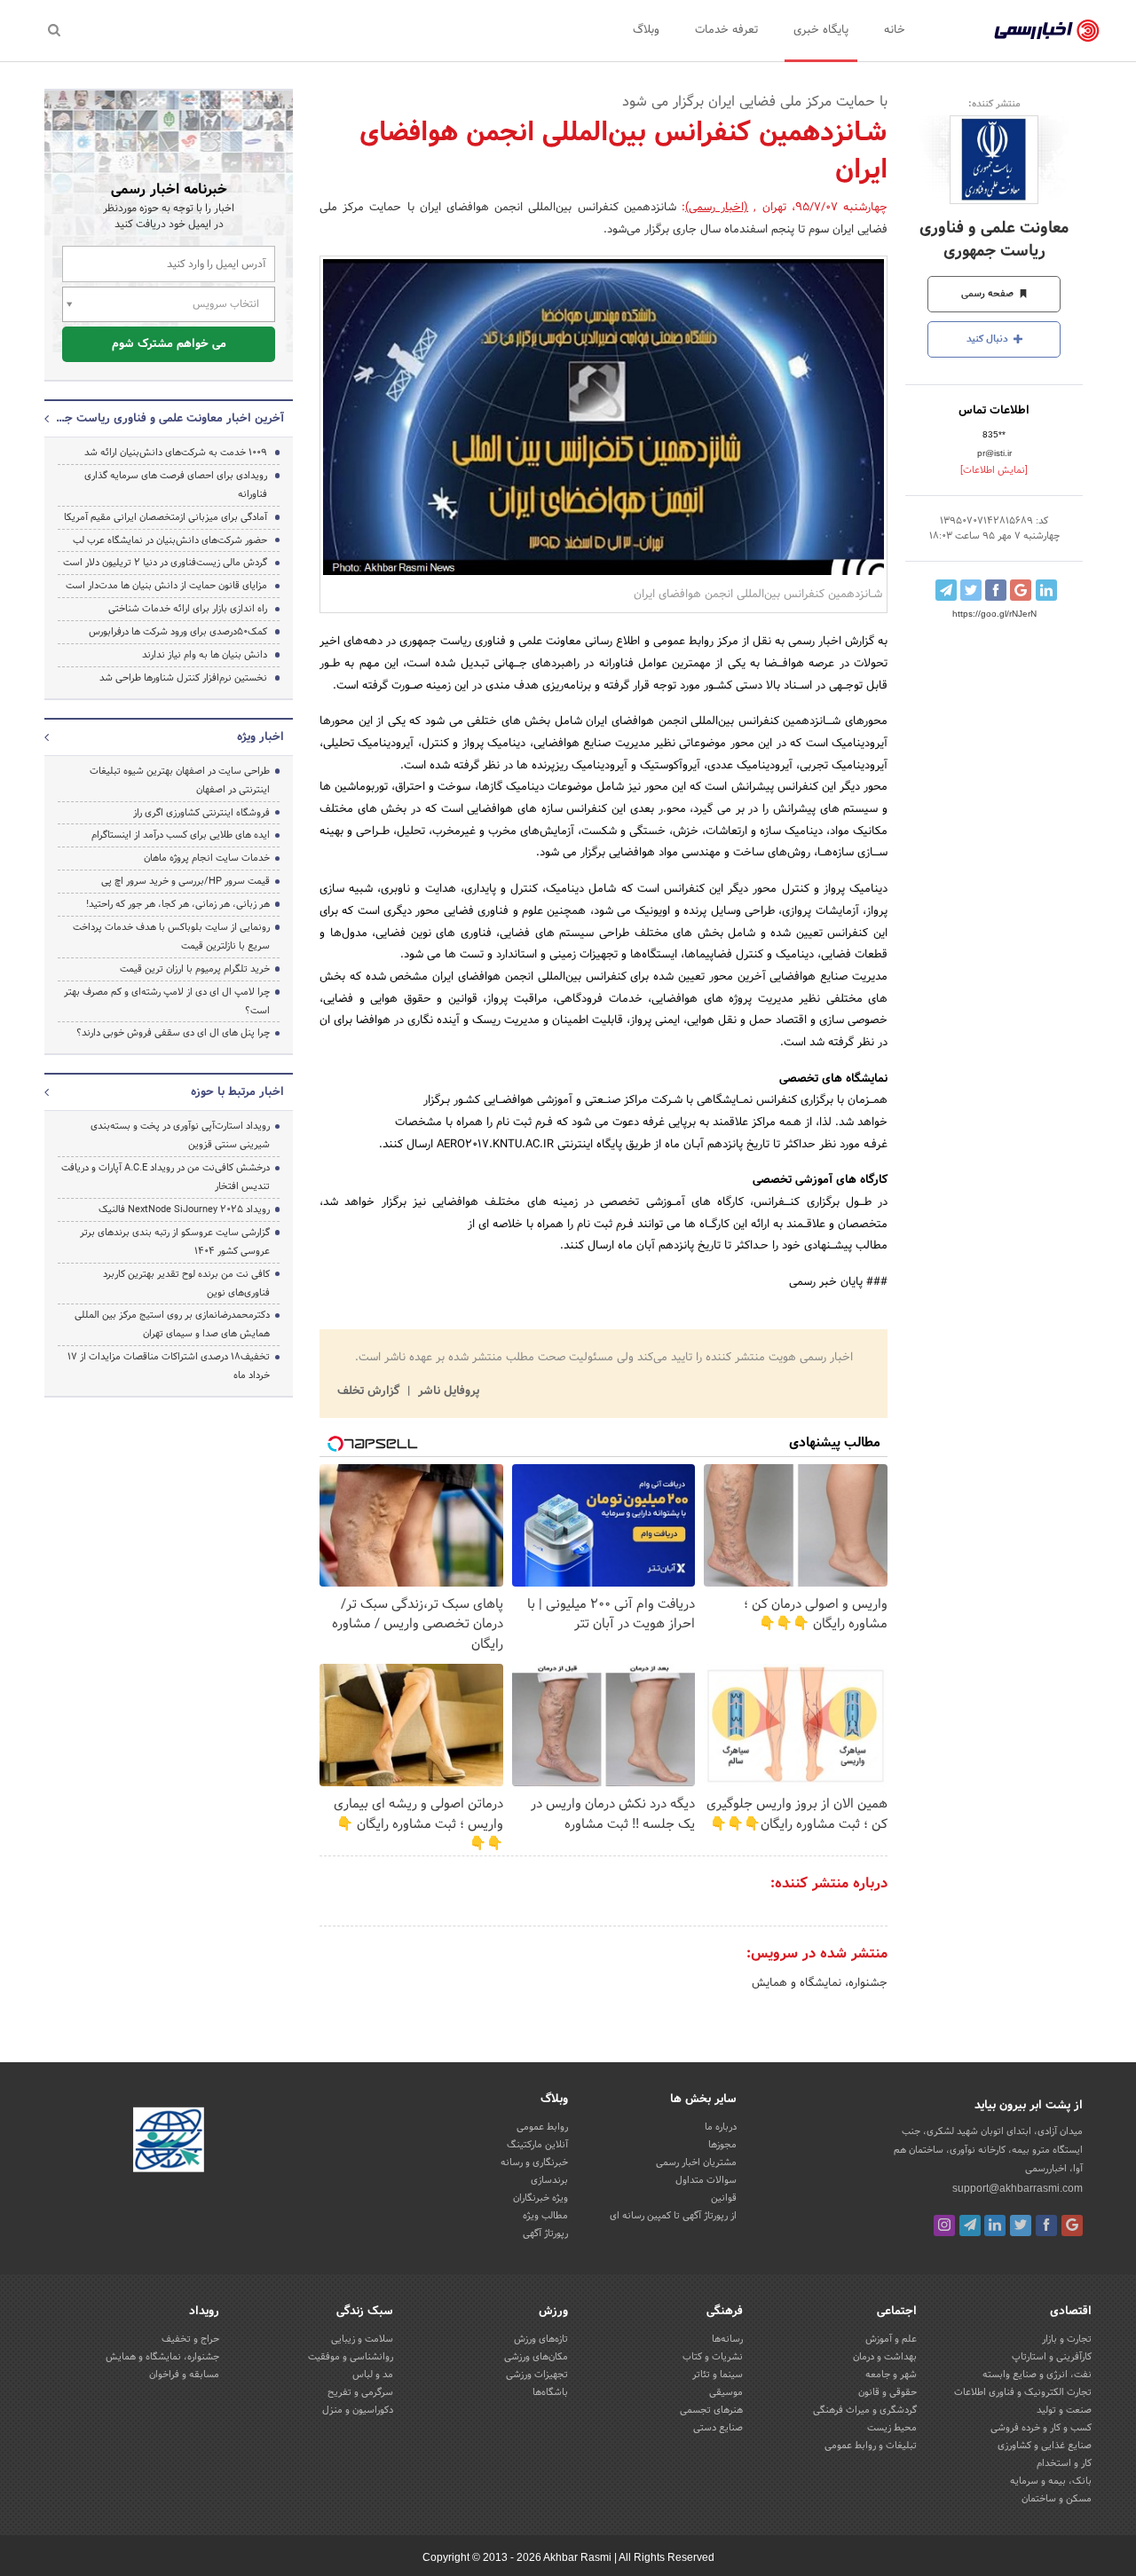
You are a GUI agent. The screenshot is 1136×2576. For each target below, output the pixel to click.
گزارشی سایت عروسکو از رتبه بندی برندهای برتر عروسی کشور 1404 (175, 1242)
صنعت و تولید (1064, 2410)
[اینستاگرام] (944, 2225)
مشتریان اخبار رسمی (696, 2162)
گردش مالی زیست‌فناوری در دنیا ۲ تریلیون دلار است (165, 563)
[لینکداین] (995, 2225)
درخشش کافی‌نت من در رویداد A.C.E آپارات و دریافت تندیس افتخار (166, 1177)
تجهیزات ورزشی (537, 2375)
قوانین (724, 2198)
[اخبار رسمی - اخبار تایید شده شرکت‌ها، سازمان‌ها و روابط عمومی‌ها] (1047, 31)
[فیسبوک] (1046, 2225)
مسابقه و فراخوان (184, 2375)
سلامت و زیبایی (362, 2339)
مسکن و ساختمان (1057, 2499)
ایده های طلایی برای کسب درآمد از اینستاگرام (181, 835)
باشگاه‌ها (550, 2392)
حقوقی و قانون (887, 2392)
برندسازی (549, 2180)
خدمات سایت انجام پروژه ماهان (207, 858)
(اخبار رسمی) (717, 208)
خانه (895, 30)
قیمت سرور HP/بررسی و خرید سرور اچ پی (185, 881)
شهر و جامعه (891, 2375)
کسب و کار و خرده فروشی (1041, 2428)
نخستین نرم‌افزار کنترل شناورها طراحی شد (183, 678)
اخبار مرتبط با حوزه (237, 1092)
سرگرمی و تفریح (360, 2392)
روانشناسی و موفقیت (351, 2357)
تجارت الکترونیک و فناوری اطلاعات (1023, 2392)
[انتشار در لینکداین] (1046, 590)
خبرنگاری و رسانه (534, 2162)
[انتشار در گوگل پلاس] (1021, 590)
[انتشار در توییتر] (971, 590)
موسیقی (726, 2392)
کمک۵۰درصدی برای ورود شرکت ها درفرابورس (178, 632)
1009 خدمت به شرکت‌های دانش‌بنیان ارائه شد (176, 453)
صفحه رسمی (989, 294)
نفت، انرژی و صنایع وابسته (1037, 2375)
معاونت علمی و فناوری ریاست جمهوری (994, 240)
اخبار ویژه (260, 737)
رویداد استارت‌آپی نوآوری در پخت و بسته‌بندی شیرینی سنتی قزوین (180, 1135)
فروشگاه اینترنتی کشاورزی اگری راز (201, 813)
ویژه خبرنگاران (540, 2198)
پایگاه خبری (821, 30)
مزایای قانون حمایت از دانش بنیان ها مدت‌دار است (166, 586)
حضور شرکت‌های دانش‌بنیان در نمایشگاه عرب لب (170, 540)
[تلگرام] (970, 2225)
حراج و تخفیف (190, 2339)
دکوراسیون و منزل (358, 2410)
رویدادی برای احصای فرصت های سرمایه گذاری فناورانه (176, 485)
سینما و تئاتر (718, 2375)
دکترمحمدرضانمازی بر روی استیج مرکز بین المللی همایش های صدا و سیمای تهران (172, 1324)
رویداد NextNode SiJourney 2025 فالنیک (184, 1209)
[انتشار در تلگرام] (946, 590)
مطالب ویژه (545, 2216)
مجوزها (722, 2145)
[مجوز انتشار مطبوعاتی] (169, 2142)
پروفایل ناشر (447, 1391)
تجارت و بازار (1067, 2339)
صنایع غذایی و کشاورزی (1045, 2446)
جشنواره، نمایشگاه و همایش (820, 1983)
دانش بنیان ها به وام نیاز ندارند (205, 655)
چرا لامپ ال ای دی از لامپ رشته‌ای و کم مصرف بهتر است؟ (167, 1001)
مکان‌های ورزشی (536, 2357)
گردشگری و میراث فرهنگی (865, 2410)
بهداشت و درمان (885, 2357)
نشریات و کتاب (713, 2357)
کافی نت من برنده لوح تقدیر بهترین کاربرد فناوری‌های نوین (186, 1284)
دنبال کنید (989, 339)
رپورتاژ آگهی (545, 2233)
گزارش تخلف (370, 1391)
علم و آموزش (891, 2339)
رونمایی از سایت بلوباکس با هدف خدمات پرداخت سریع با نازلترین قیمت (171, 937)
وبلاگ (646, 30)
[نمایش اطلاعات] (994, 470)
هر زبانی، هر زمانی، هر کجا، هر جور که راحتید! (178, 904)
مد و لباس (373, 2375)
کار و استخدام (1064, 2463)
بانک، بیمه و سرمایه (1051, 2481)
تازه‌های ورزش (541, 2339)
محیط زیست (892, 2428)
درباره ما (721, 2127)
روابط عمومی (542, 2127)
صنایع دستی (718, 2428)
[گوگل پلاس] (1072, 2225)
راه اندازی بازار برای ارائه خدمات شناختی (188, 609)
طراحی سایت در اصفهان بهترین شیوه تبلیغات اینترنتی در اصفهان (180, 780)
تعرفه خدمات (726, 30)
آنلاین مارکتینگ (537, 2145)
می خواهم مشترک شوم (169, 344)
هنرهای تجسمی (711, 2410)
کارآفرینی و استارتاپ (1052, 2357)
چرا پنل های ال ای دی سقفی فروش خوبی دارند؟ (173, 1033)
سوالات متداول (706, 2180)
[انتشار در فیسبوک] (996, 590)
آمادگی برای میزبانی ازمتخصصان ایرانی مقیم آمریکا (166, 517)
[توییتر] (1021, 2225)
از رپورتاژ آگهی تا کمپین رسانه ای (673, 2216)
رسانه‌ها (727, 2339)
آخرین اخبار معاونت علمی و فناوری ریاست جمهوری (169, 419)
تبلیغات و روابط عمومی (871, 2446)
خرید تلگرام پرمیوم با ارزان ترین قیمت (195, 969)
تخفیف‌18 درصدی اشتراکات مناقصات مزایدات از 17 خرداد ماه (169, 1366)
